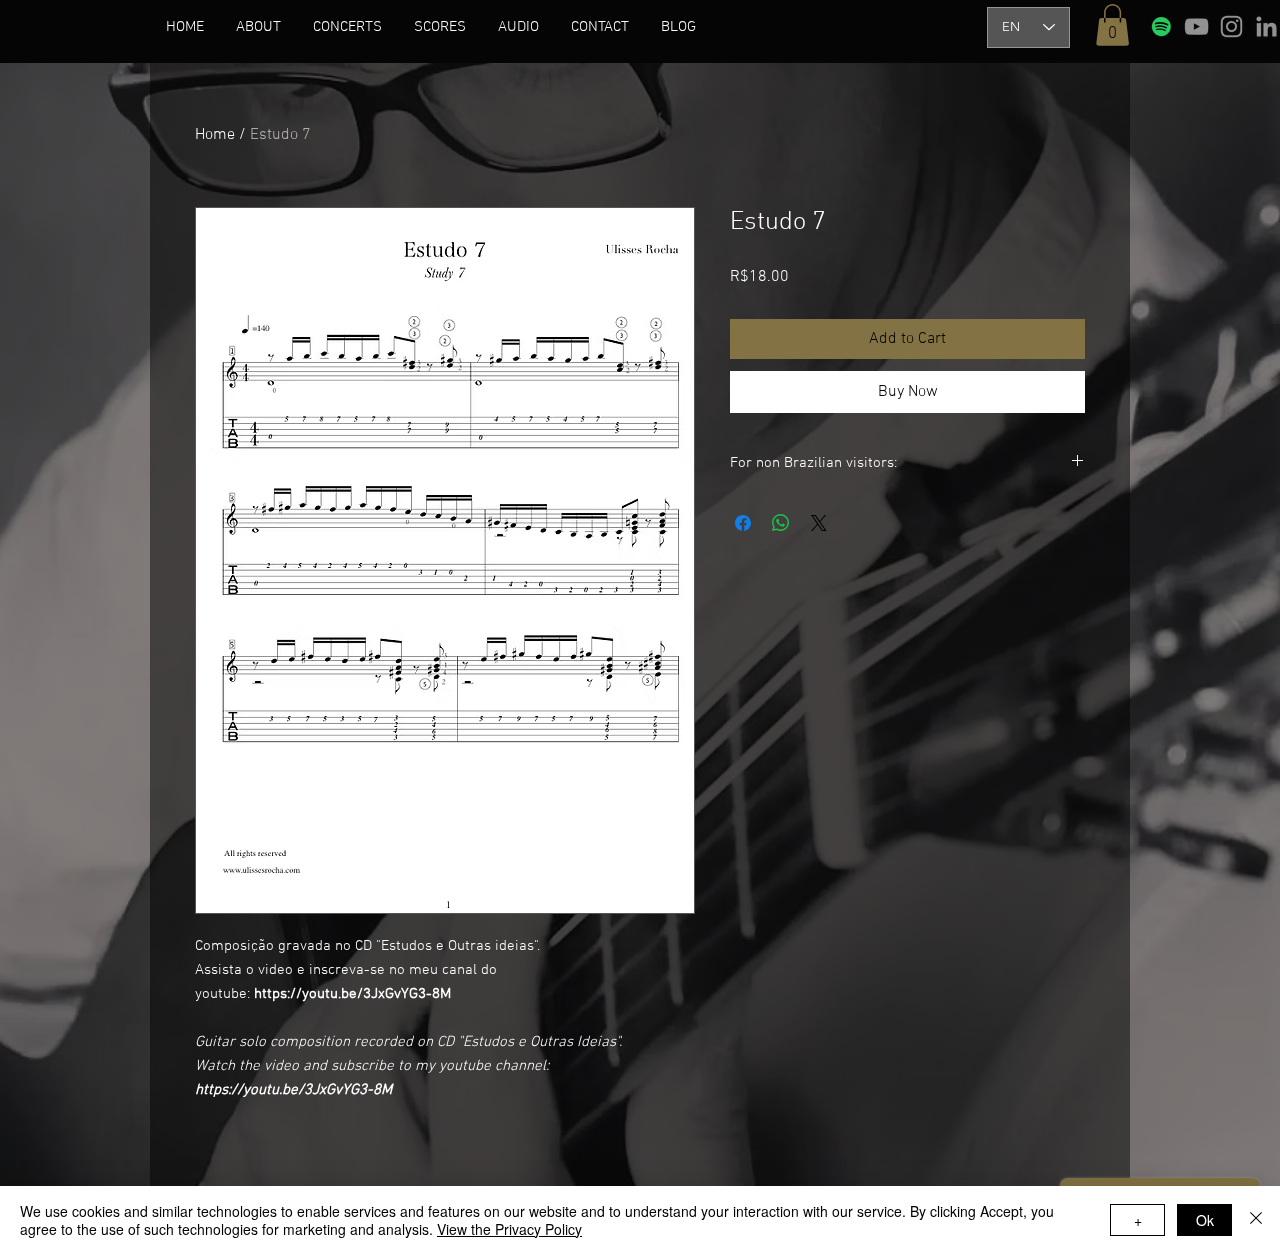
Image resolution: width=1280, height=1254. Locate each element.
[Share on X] (819, 523)
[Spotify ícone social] (1161, 26)
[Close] (1256, 1220)
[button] (258, 27)
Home (215, 135)
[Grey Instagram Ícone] (1231, 26)
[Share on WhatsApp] (781, 523)
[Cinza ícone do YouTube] (1196, 26)
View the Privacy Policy (509, 1229)
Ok (1205, 1220)
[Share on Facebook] (743, 523)
